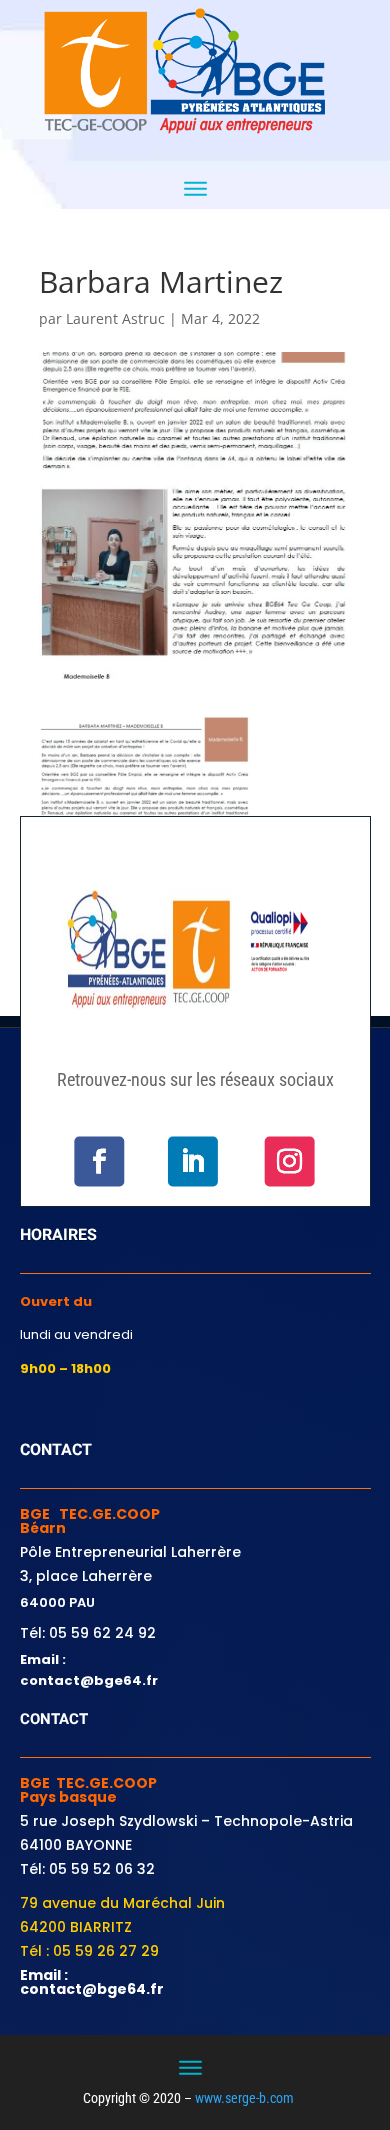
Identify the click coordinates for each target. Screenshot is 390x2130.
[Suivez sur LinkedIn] (192, 1161)
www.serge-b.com (244, 2098)
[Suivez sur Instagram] (289, 1161)
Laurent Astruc (115, 318)
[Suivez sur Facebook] (99, 1161)
